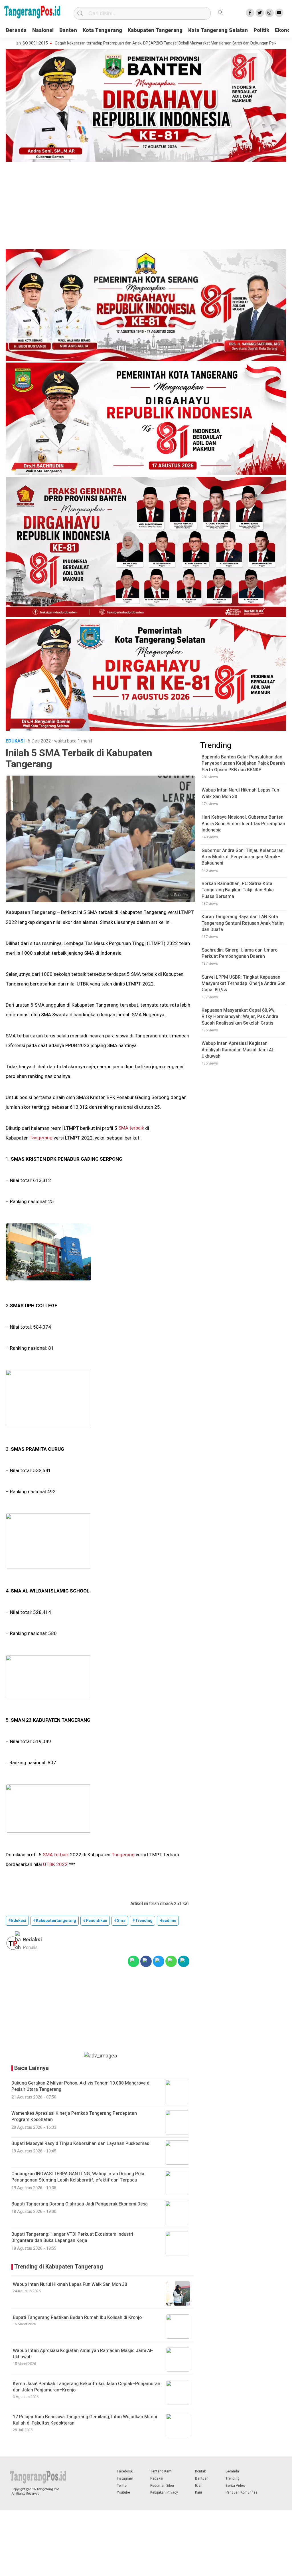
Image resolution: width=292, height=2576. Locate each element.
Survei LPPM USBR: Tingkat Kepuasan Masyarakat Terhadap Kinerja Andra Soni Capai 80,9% (244, 984)
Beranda (16, 30)
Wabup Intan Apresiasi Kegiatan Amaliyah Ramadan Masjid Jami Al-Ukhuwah (83, 2354)
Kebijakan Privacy (164, 2492)
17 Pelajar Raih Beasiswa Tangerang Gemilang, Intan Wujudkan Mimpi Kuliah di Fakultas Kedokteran (85, 2420)
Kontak (200, 2471)
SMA (123, 1128)
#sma (120, 1921)
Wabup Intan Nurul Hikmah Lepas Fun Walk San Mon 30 (70, 2284)
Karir (199, 2492)
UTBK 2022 (55, 1864)
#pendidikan (95, 1921)
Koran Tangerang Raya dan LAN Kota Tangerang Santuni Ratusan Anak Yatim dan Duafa (243, 923)
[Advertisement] (146, 207)
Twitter (122, 2486)
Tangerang (41, 1138)
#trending (142, 1921)
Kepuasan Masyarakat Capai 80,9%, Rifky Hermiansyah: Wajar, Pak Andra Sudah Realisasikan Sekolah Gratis (240, 1017)
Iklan (199, 2486)
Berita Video (235, 2486)
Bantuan (202, 2478)
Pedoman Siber (162, 2486)
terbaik (137, 1128)
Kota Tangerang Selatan (218, 30)
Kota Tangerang (102, 30)
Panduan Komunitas (242, 2492)
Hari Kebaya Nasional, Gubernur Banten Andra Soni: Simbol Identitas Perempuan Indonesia (243, 824)
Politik (261, 30)
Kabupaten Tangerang (155, 30)
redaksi (32, 1940)
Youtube (123, 2492)
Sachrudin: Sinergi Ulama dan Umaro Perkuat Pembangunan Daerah (240, 953)
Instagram (125, 2478)
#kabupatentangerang (55, 1921)
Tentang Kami (161, 2471)
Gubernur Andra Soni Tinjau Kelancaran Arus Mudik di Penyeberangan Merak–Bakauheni (243, 857)
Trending (233, 2478)
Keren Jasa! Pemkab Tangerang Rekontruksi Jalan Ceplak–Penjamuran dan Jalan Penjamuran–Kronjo (87, 2387)
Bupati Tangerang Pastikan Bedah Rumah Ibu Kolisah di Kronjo (77, 2318)
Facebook (125, 2471)
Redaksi (157, 2478)
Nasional (43, 30)
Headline (168, 1921)
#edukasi (17, 1921)
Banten (68, 30)
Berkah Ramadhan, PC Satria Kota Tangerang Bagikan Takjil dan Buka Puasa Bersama (238, 890)
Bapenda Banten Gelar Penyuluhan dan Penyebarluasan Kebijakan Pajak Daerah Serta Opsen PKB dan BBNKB (243, 763)
